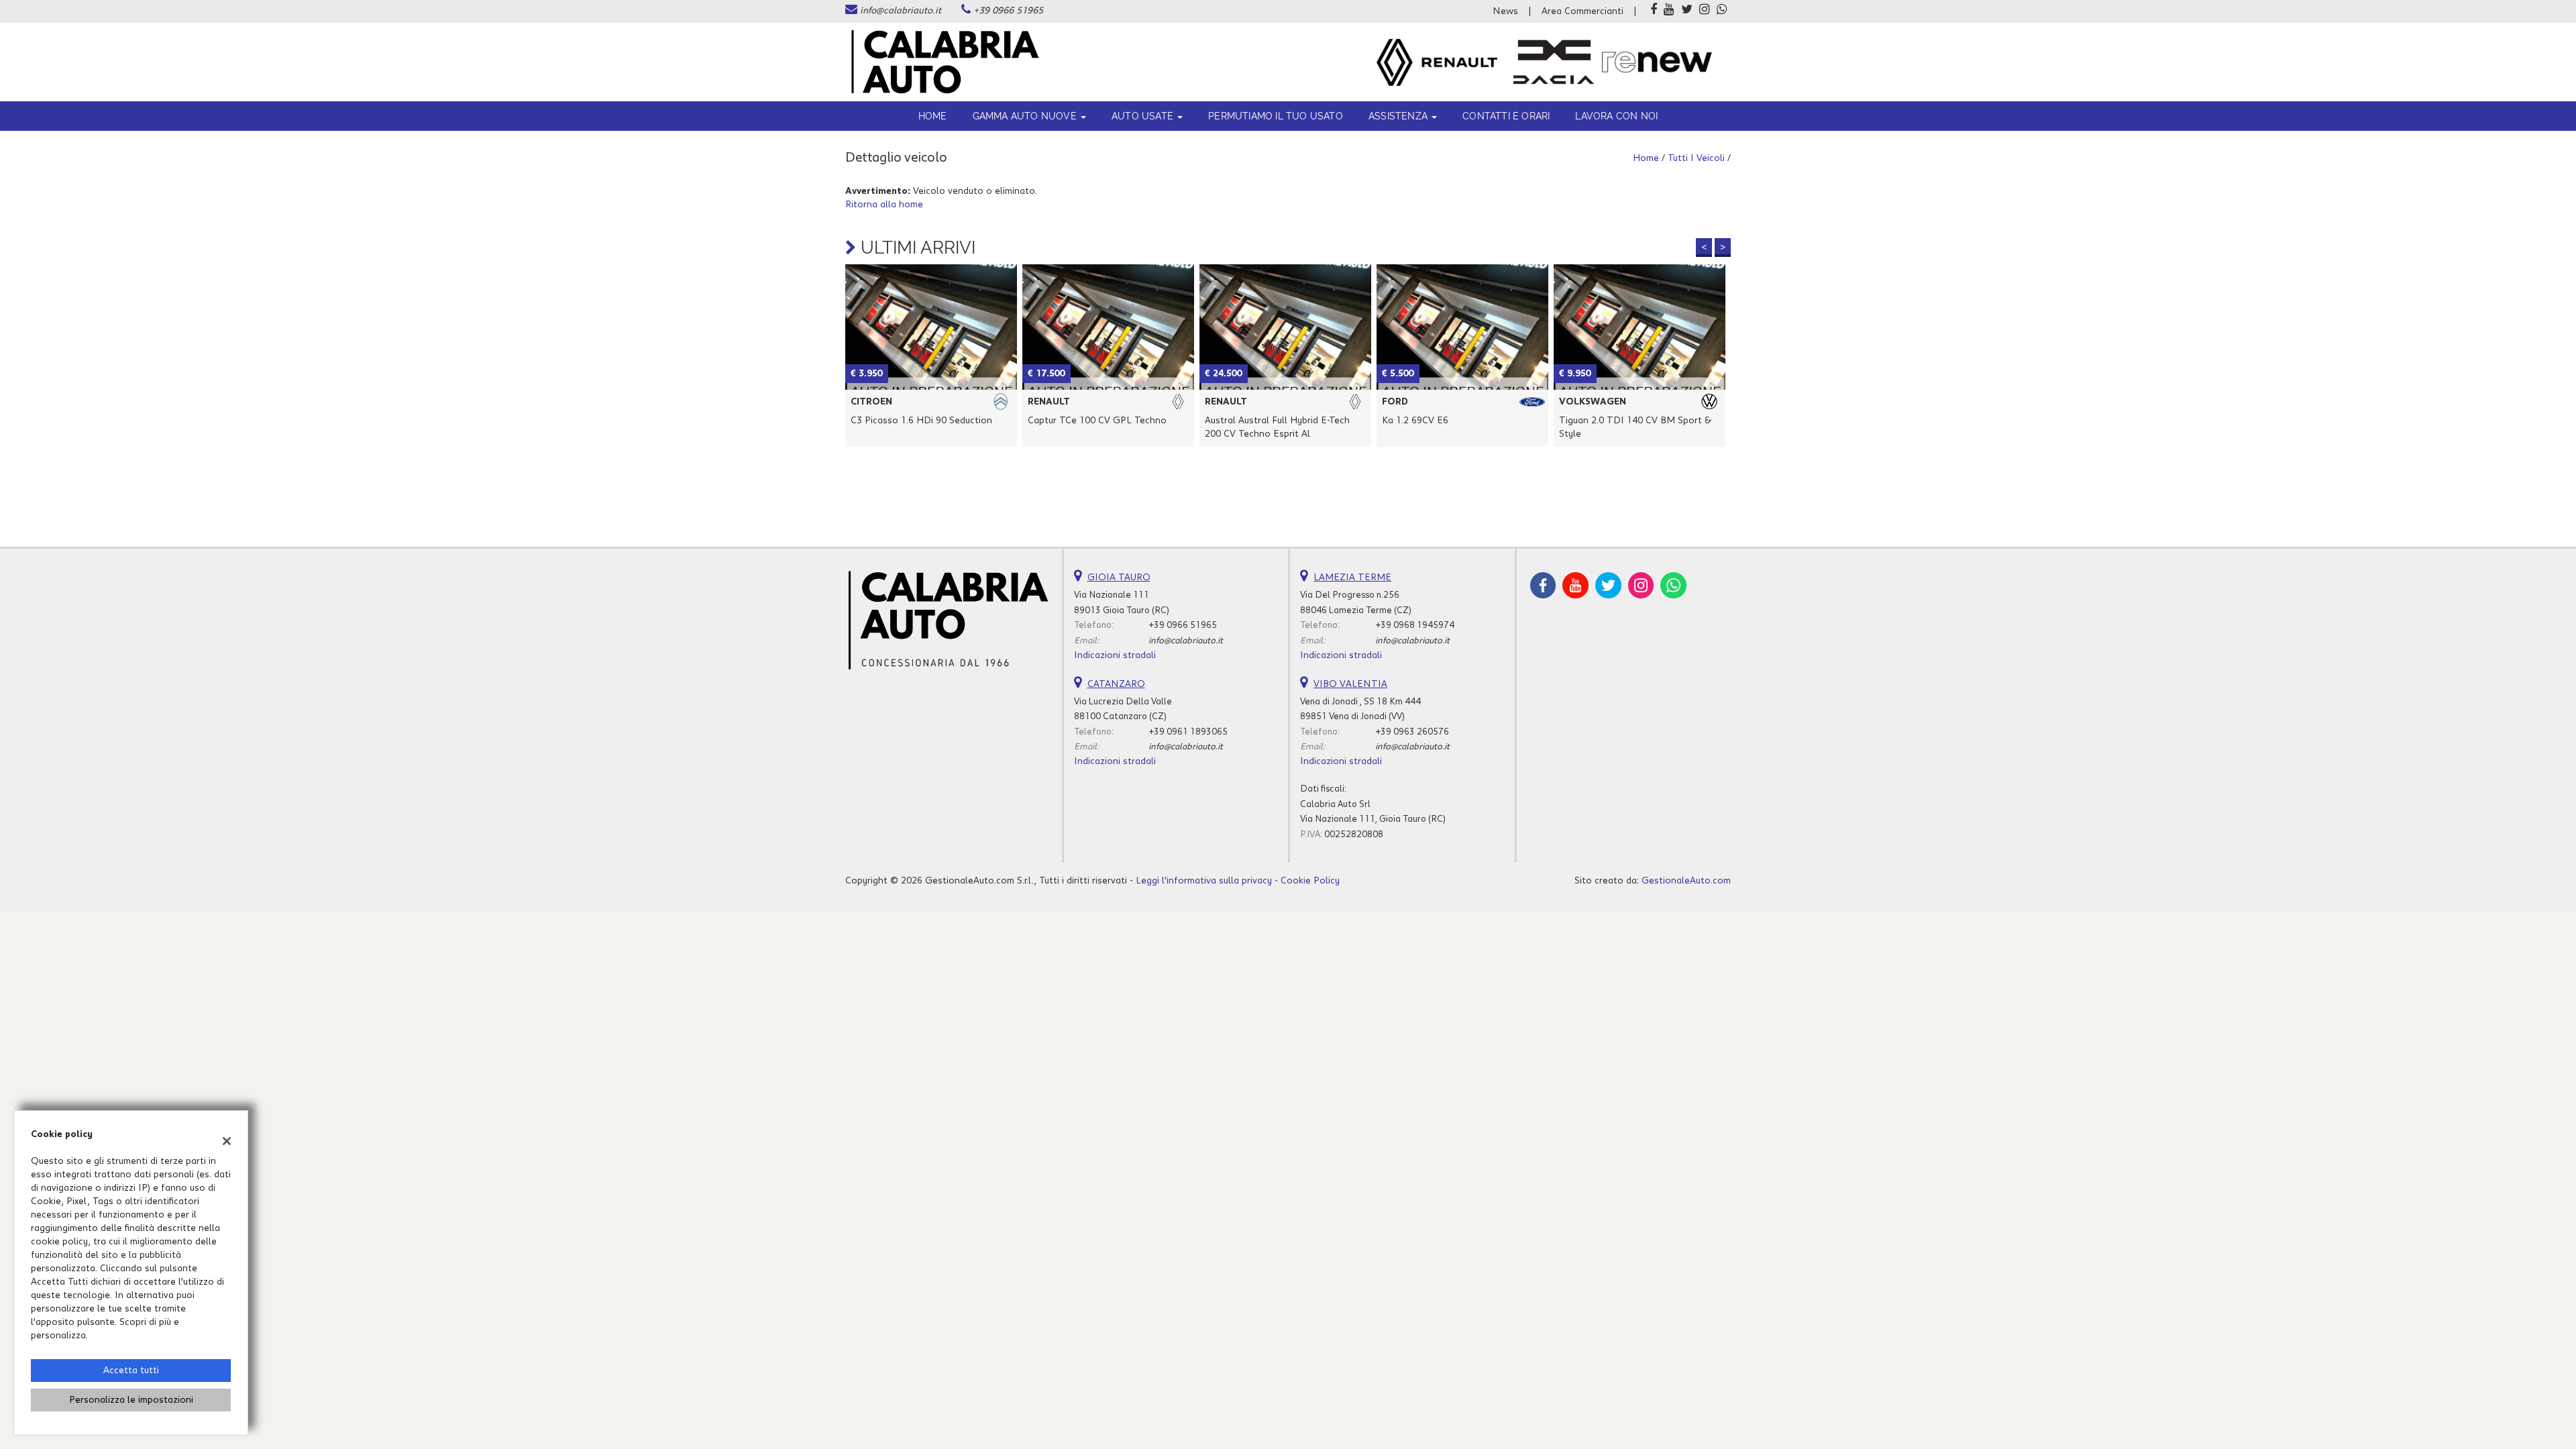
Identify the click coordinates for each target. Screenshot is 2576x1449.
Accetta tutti (131, 1371)
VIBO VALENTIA (1350, 684)
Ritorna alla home (884, 205)
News (1505, 11)
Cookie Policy (1310, 881)
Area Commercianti (1582, 11)
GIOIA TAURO (1119, 578)
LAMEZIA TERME (1352, 578)
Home (933, 116)
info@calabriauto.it (901, 11)
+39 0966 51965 (1008, 11)
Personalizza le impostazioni (131, 1400)
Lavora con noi (1616, 116)
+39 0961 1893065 (1188, 732)
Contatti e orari (1506, 116)
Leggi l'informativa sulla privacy (1204, 881)
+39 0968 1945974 (1415, 625)
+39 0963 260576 (1412, 732)
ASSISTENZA (1399, 116)
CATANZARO (1116, 684)
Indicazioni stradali (1115, 655)
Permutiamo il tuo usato (1276, 116)
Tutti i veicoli (1696, 158)
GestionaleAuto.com (1686, 881)
